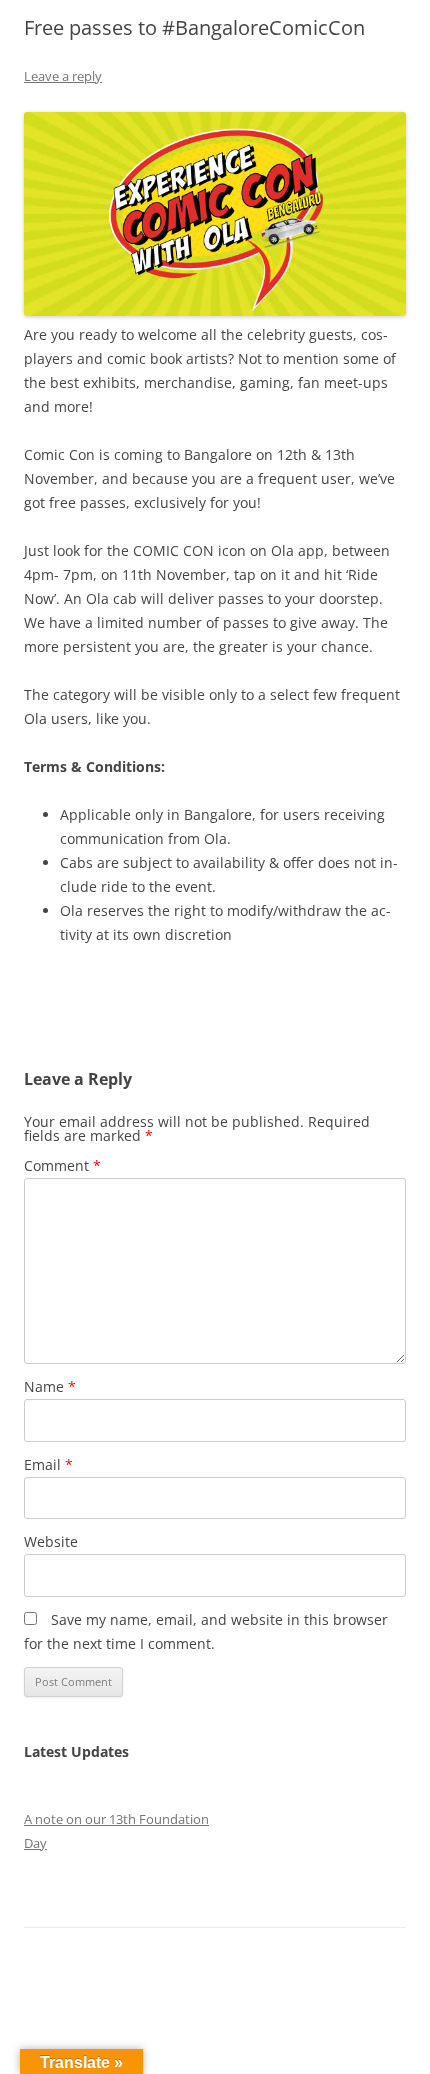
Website (51, 1541)
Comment (62, 1165)
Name (50, 1386)
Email (48, 1464)
